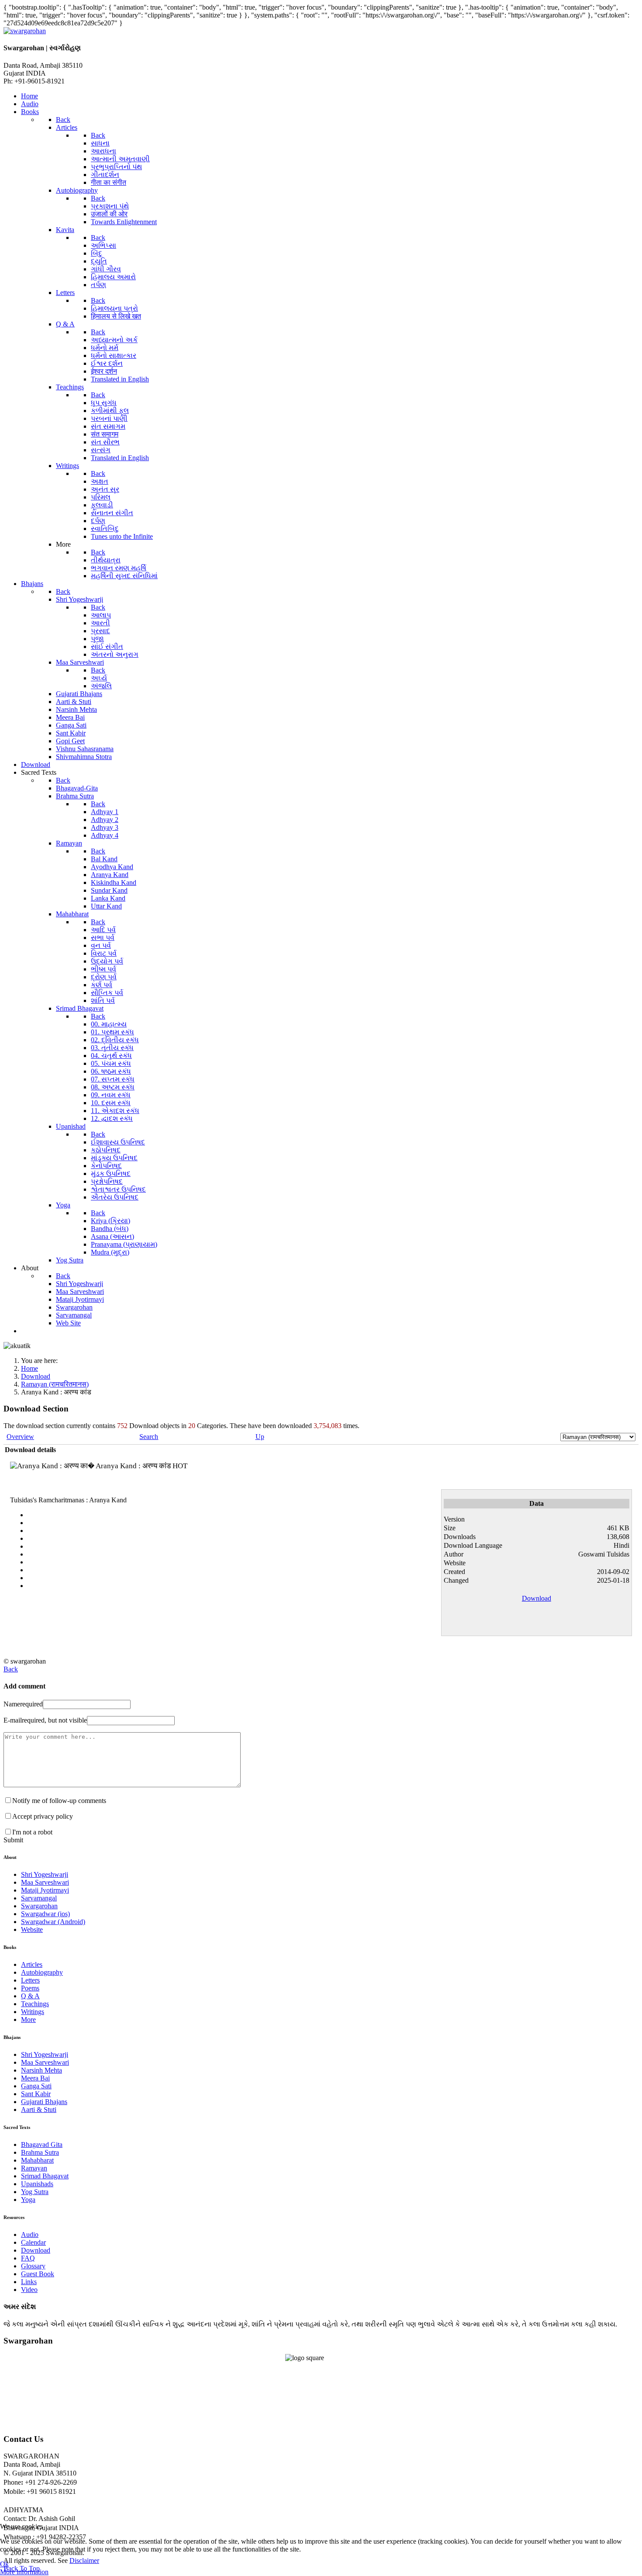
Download (537, 1598)
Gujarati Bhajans (44, 2102)
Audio (30, 2234)
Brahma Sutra (40, 2152)
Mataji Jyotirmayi (45, 1890)
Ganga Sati (36, 2086)
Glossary (33, 2266)
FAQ (28, 2258)
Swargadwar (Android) (53, 1922)
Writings (33, 2012)
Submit (13, 1840)
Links (29, 2282)
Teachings (35, 2004)
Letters (30, 1980)
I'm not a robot (32, 1832)
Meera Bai (35, 2078)
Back (11, 1669)
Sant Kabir (36, 2094)
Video (29, 2290)
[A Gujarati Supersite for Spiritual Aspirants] (25, 31)
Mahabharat (37, 2160)
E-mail (45, 1720)
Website (32, 1929)
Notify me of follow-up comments (59, 1801)
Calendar (33, 2242)
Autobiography (42, 1972)
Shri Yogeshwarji (45, 1874)
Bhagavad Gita (42, 2144)
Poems (30, 1988)
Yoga (28, 2200)
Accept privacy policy (43, 1816)
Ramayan (34, 2168)
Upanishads (37, 2184)
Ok (4, 2564)
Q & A (30, 1996)
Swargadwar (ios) (45, 1914)
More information (24, 2572)
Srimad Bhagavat (45, 2176)
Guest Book (38, 2274)
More (28, 2020)
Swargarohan (39, 1906)
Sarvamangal (39, 1898)
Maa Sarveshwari (45, 1882)
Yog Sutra (35, 2192)
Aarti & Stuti (39, 2110)
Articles (32, 1964)
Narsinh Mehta (41, 2070)
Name (23, 1704)
